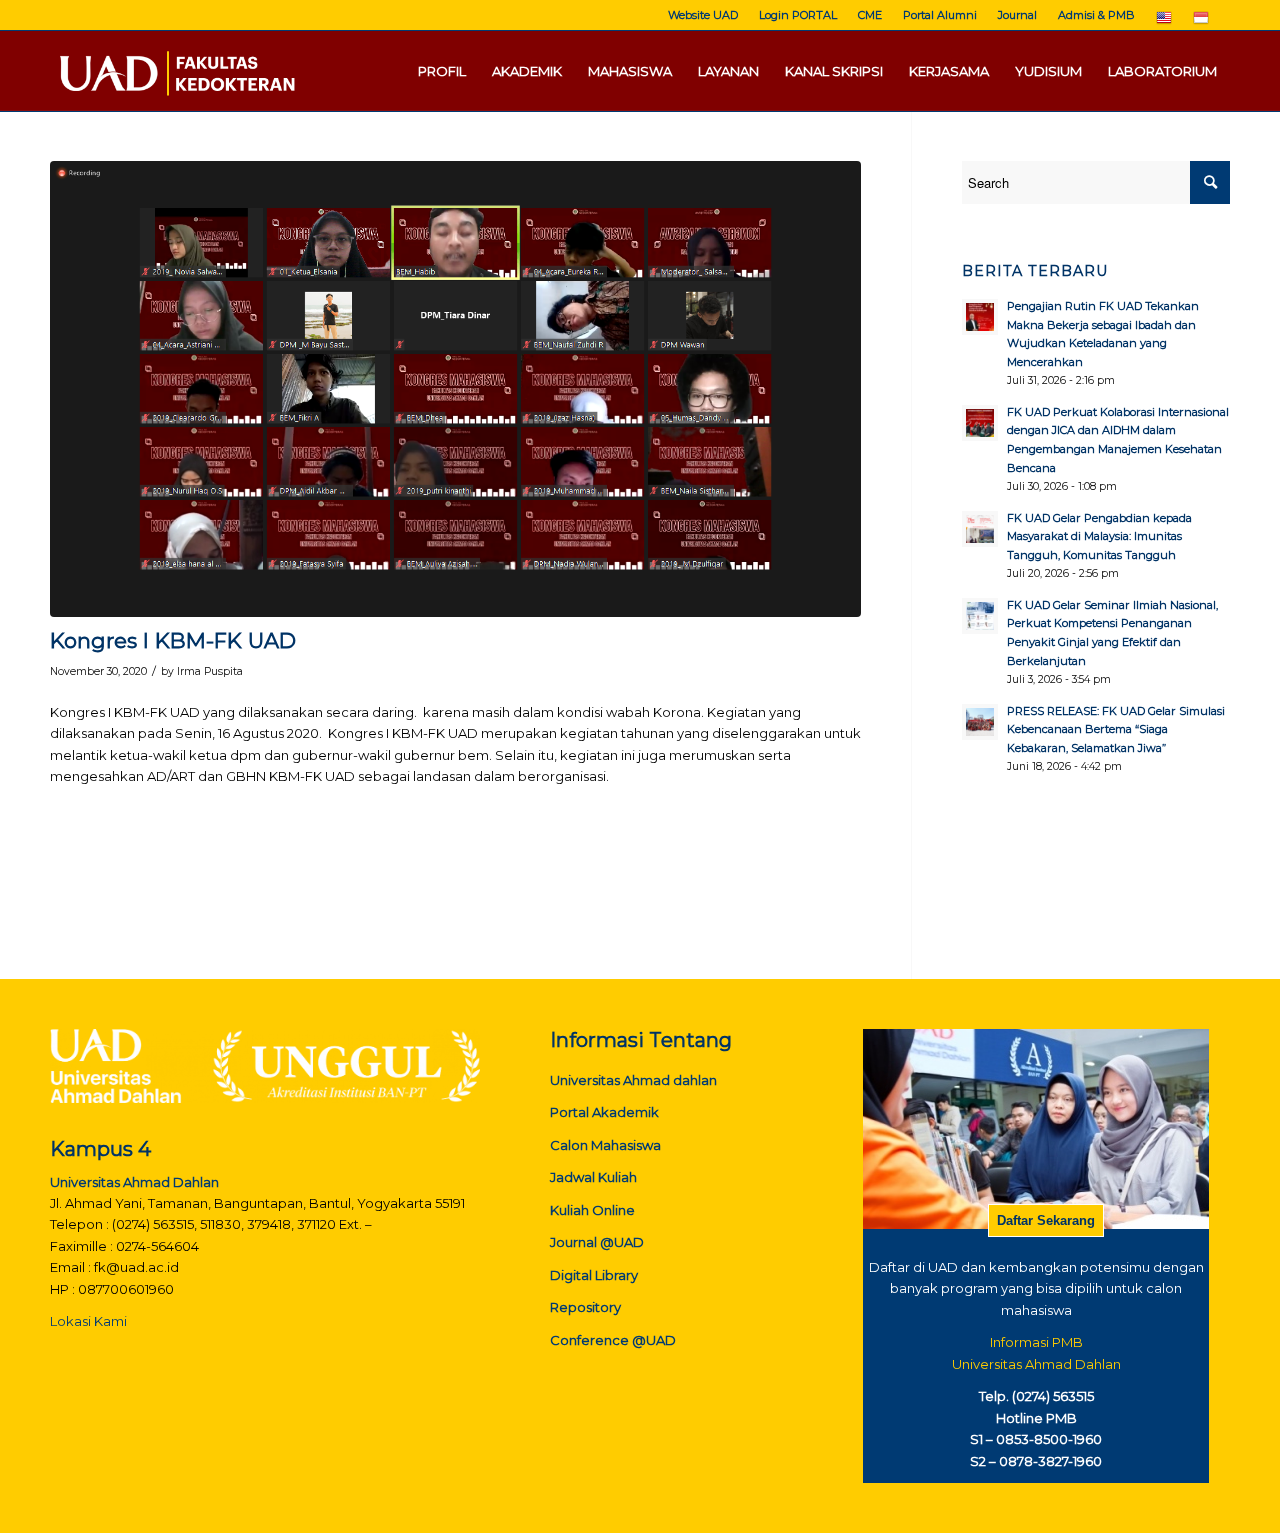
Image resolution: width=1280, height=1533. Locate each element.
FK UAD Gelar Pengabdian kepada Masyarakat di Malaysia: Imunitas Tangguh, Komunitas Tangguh (1099, 537)
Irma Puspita (210, 671)
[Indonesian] (1201, 22)
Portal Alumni (940, 15)
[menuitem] (703, 15)
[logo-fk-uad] (176, 71)
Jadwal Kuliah (593, 1177)
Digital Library (594, 1275)
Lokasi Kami (88, 1321)
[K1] (455, 389)
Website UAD (703, 15)
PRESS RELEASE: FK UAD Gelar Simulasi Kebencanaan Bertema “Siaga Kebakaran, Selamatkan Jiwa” (1116, 730)
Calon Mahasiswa (605, 1145)
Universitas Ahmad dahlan (633, 1080)
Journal (1017, 15)
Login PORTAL (798, 15)
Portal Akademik (604, 1112)
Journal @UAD (597, 1242)
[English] (1164, 22)
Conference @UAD (613, 1340)
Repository (585, 1307)
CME (870, 15)
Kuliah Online (592, 1210)
